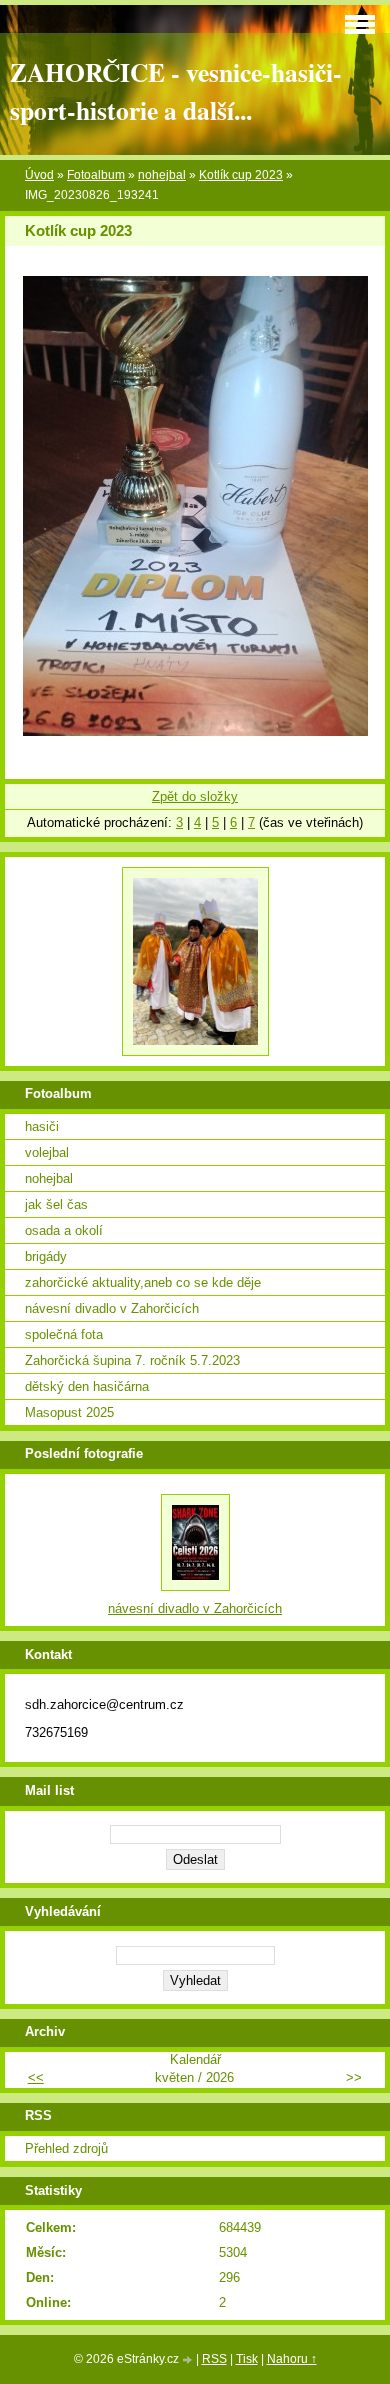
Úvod (39, 175)
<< (36, 2077)
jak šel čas (56, 1204)
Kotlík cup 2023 (241, 175)
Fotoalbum (96, 175)
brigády (46, 1256)
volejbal (47, 1152)
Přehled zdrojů (66, 2148)
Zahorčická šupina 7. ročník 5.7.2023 (132, 1360)
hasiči (42, 1126)
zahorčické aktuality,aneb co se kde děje (143, 1282)
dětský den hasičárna (87, 1386)
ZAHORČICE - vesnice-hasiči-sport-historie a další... (176, 91)
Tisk (247, 2359)
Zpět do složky (195, 796)
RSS (214, 2359)
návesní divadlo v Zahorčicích (112, 1308)
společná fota (64, 1334)
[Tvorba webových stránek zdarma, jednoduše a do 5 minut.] (189, 2360)
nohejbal (162, 175)
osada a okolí (64, 1230)
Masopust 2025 (69, 1412)
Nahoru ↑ (292, 2359)
